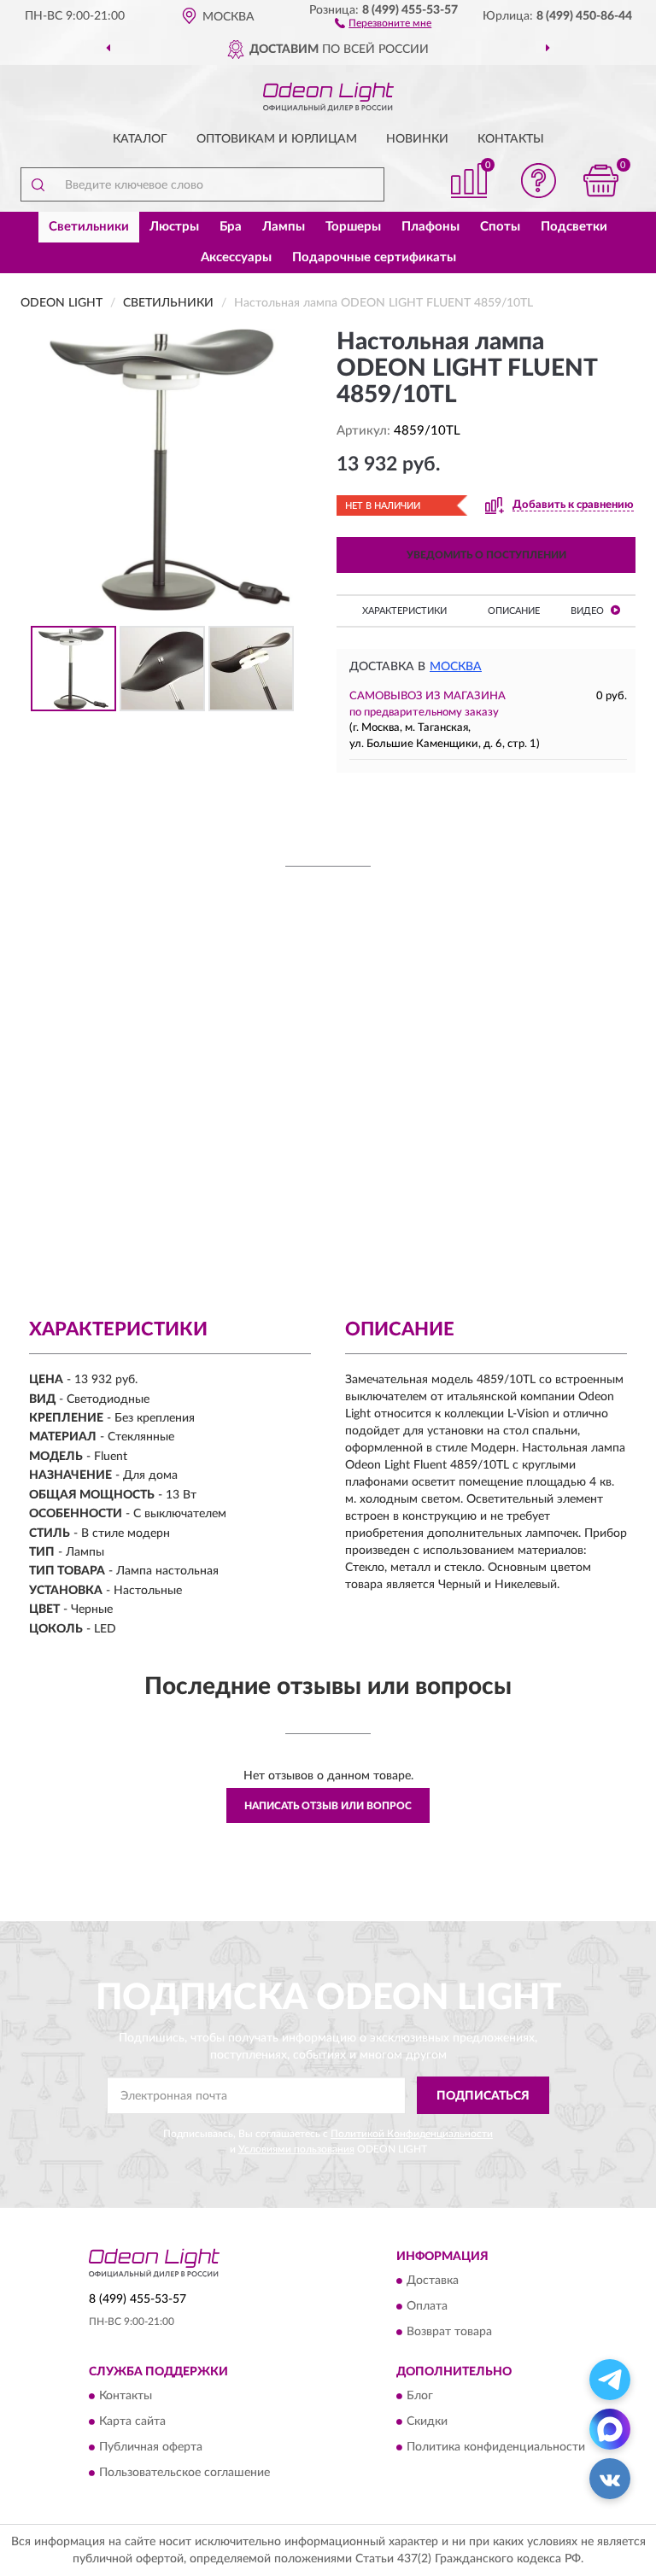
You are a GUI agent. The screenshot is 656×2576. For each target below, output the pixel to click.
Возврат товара (449, 2333)
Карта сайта (132, 2422)
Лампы (284, 227)
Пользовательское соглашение (184, 2474)
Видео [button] (589, 611)
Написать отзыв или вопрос (328, 1806)
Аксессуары (236, 257)
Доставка (433, 2281)
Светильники (89, 227)
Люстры (174, 227)
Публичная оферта (151, 2448)
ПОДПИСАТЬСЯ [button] (483, 2096)
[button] (383, 22)
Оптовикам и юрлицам (277, 139)
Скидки (427, 2422)
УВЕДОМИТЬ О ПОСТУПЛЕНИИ (486, 555)
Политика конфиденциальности (496, 2448)
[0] (601, 181)
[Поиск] (38, 184)
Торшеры (353, 227)
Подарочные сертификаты (374, 257)
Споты (500, 227)
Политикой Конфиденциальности (412, 2134)
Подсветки (574, 227)
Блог (420, 2397)
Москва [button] (456, 667)
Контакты (511, 139)
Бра (231, 227)
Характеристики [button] (404, 611)
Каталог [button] (140, 139)
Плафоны (430, 227)
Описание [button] (514, 611)
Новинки (417, 139)
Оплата (427, 2307)
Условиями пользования (296, 2149)
